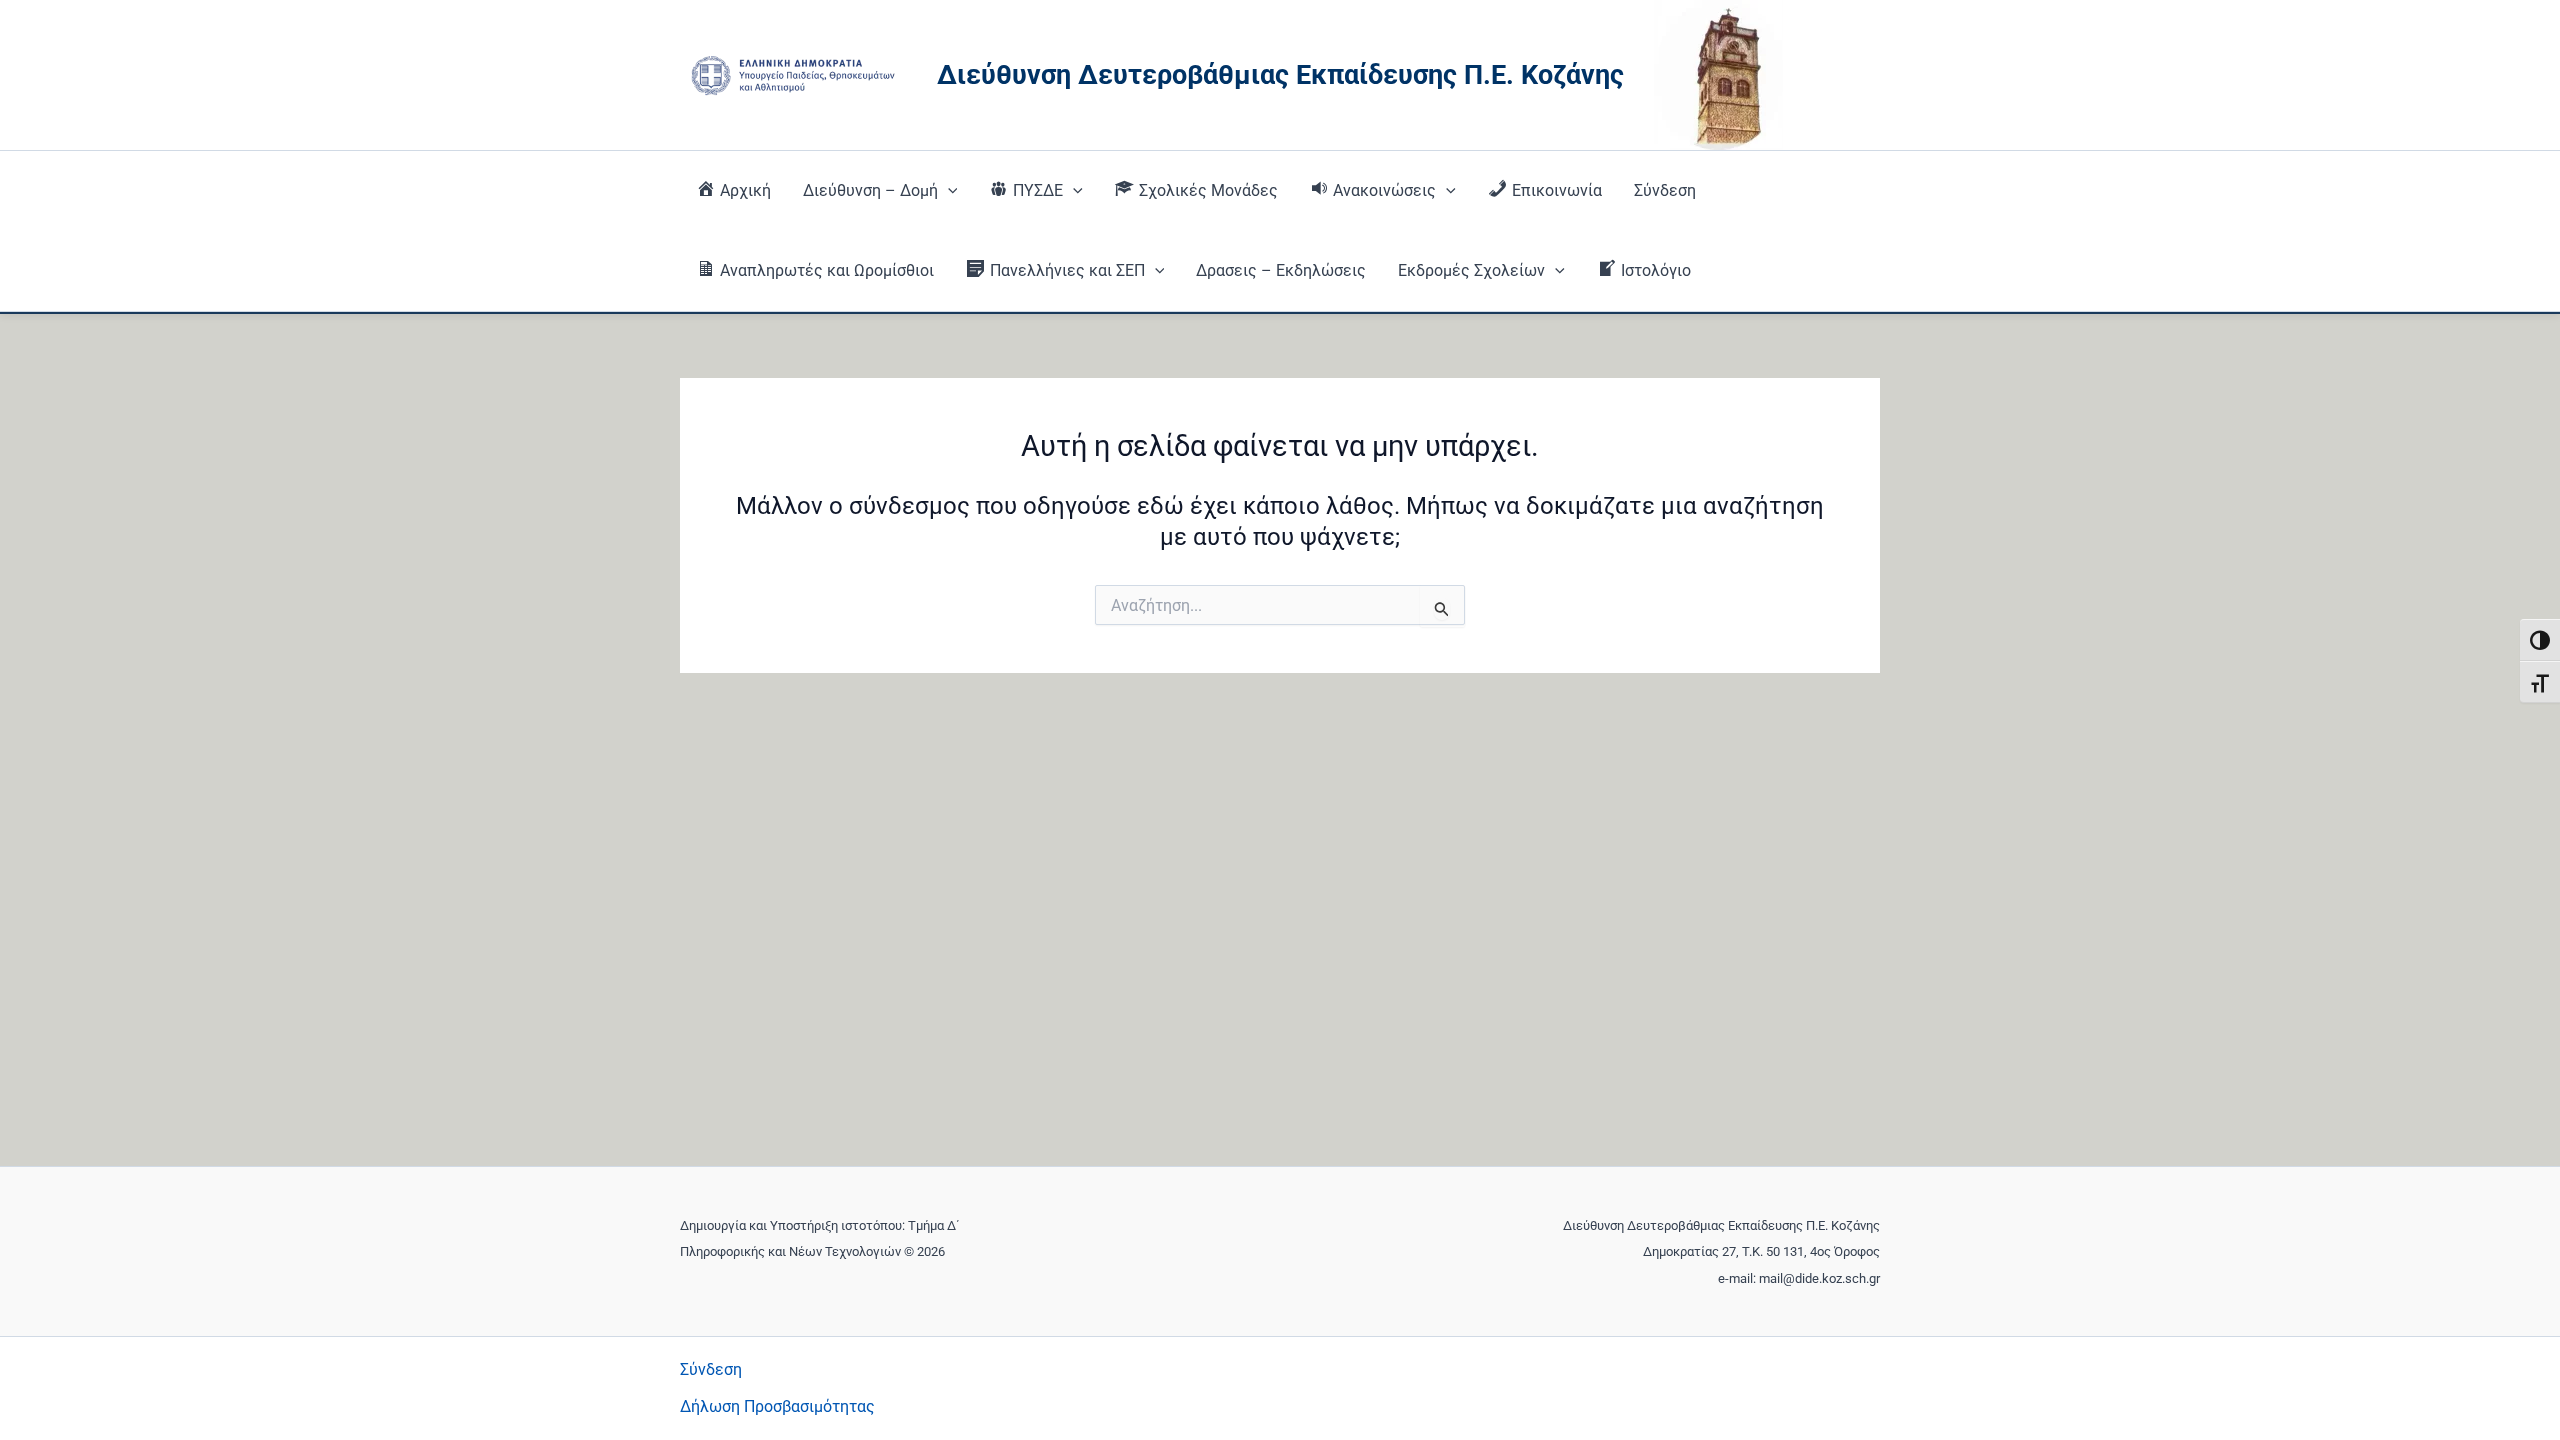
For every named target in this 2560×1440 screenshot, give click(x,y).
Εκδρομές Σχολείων (1471, 270)
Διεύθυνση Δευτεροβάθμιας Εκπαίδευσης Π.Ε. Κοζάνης (1280, 75)
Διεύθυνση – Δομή (870, 190)
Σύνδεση (1665, 190)
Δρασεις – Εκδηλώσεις (1281, 270)
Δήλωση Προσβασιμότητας (777, 1406)
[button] (948, 191)
